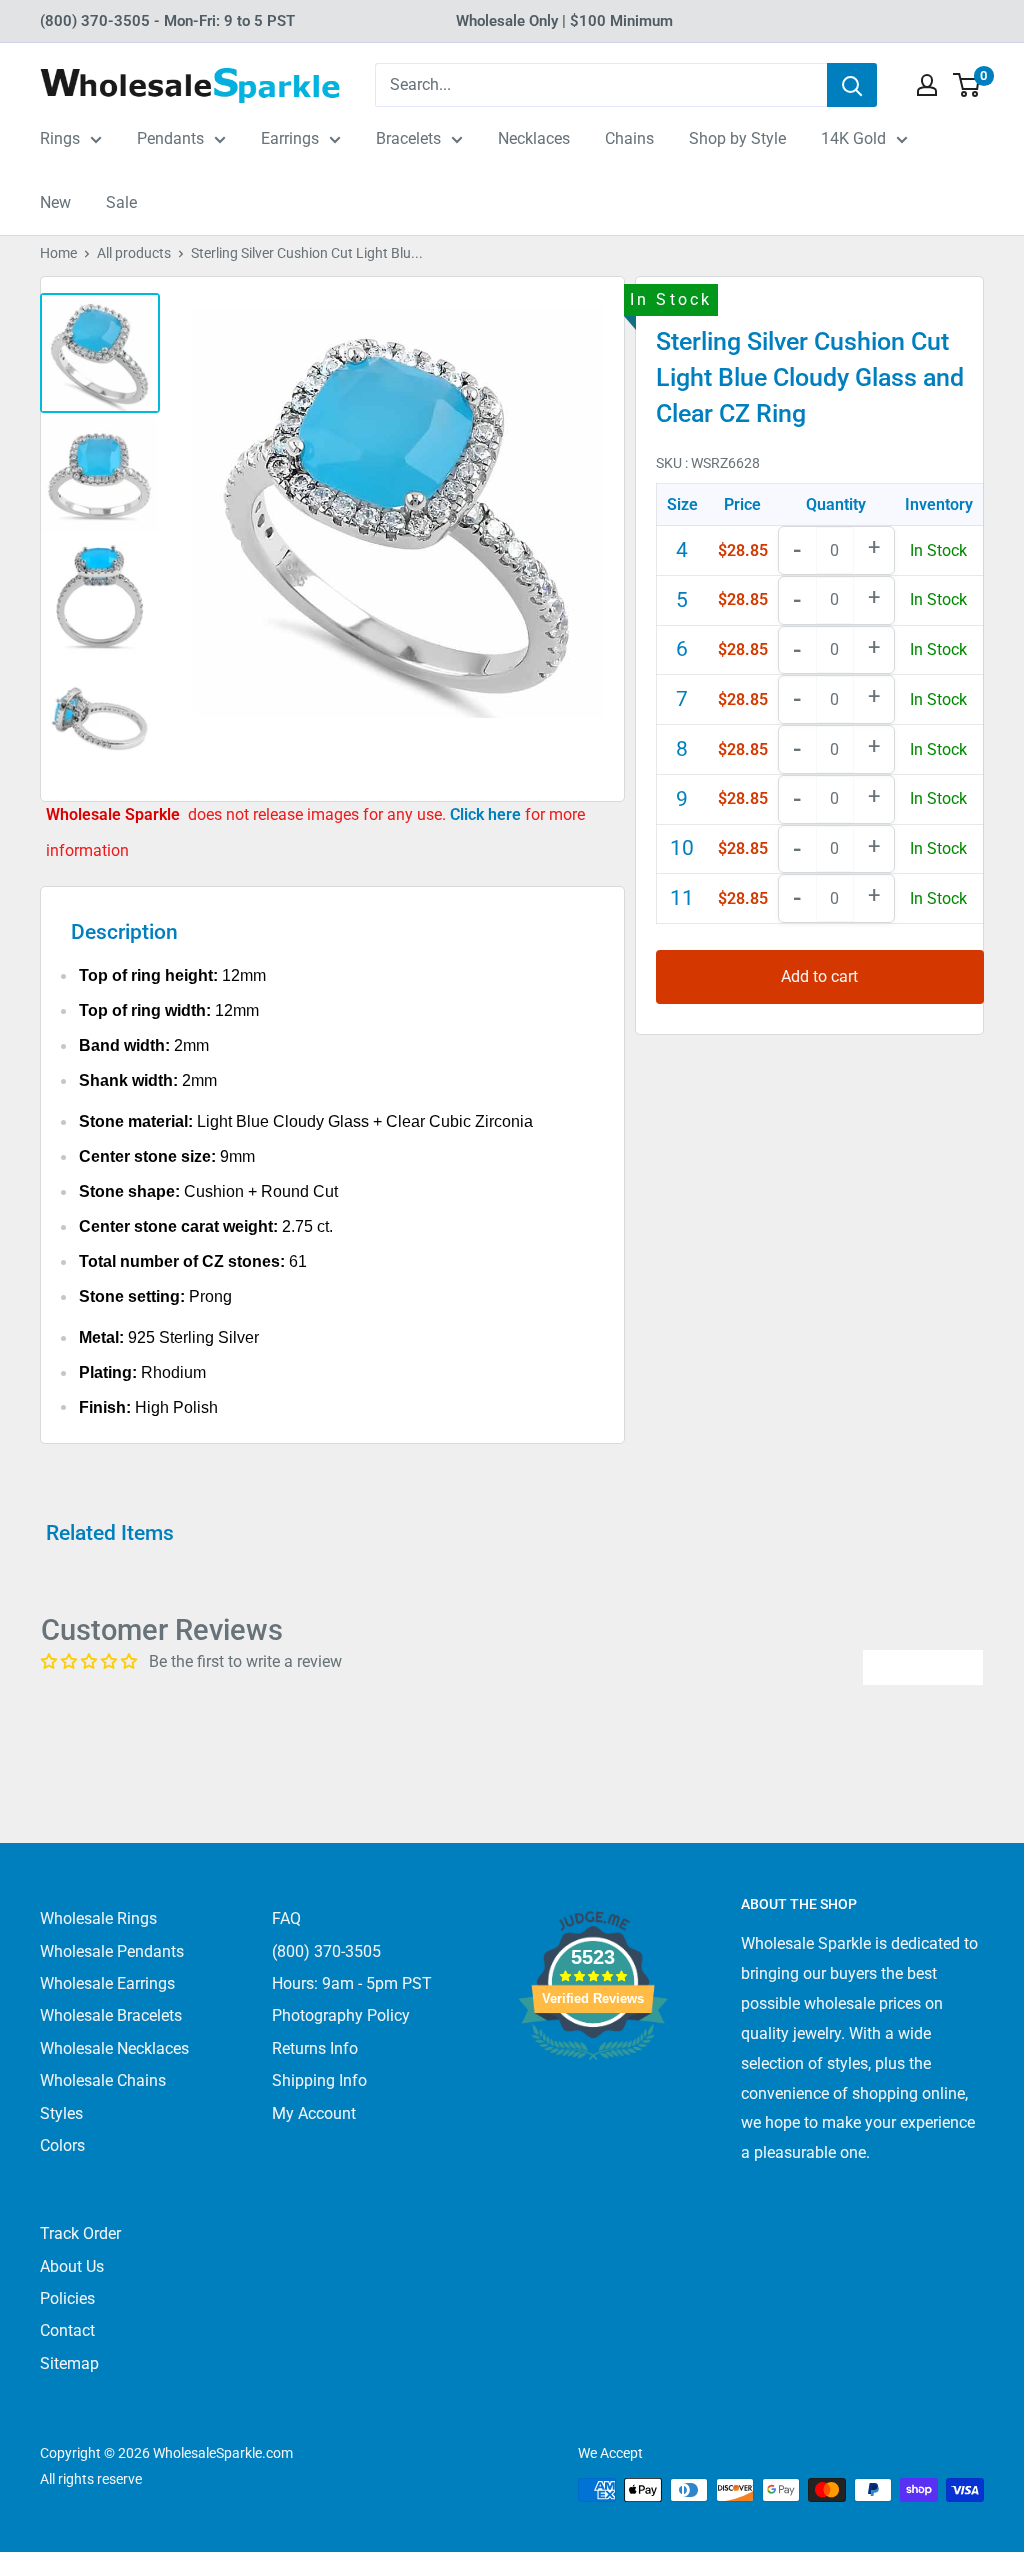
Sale (121, 202)
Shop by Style (737, 138)
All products (134, 253)
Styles (61, 2113)
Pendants (170, 138)
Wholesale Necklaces (114, 2048)
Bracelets (408, 138)
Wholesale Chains (103, 2080)
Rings (60, 138)
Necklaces (534, 138)
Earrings (290, 138)
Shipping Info (319, 2080)
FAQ (286, 1918)
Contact (67, 2330)
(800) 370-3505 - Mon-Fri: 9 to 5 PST (167, 21)
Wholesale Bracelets (111, 2015)
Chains (629, 138)
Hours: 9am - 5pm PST (352, 1983)
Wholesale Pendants (112, 1951)
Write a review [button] (923, 1666)
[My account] (927, 85)
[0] (967, 85)
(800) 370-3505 (326, 1951)
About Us (72, 2266)
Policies (67, 2298)
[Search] (852, 85)
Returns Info (315, 2048)
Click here (487, 814)
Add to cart (819, 976)
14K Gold (853, 138)
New (55, 202)
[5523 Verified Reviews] (593, 2093)
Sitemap (69, 2363)
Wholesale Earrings (107, 1983)
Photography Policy (341, 2015)
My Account (314, 2113)
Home (58, 253)
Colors (62, 2145)
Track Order (80, 2233)
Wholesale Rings (98, 1918)
